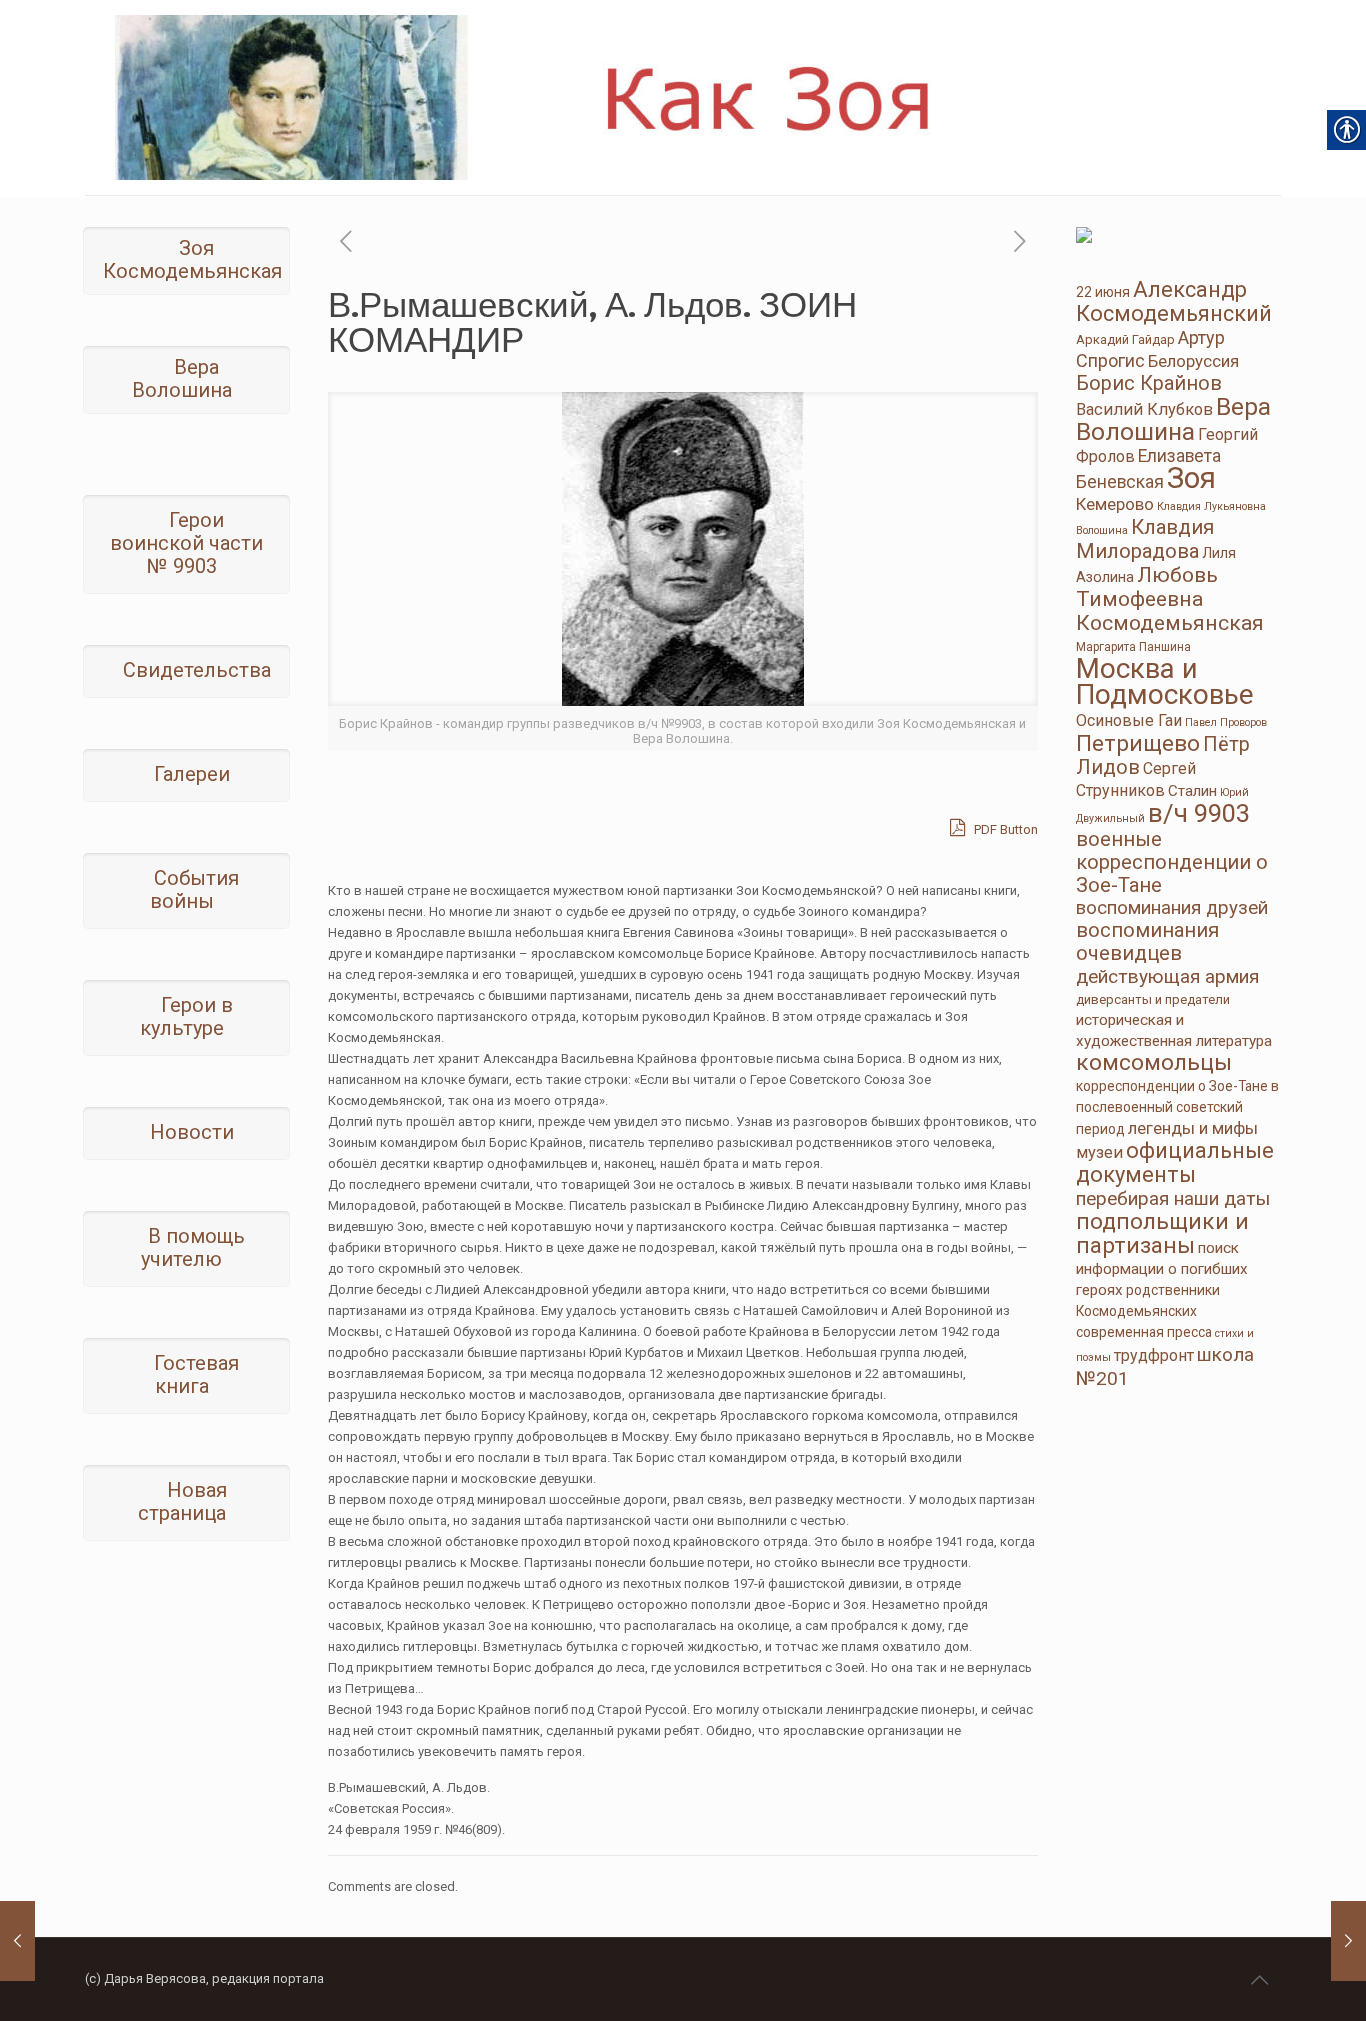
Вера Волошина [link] (1173, 419)
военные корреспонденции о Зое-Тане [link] (1172, 862)
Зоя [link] (1191, 478)
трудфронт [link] (1154, 1355)
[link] (627, 97)
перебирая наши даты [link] (1173, 1198)
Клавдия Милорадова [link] (1145, 539)
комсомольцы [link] (1154, 1062)
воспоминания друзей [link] (1172, 908)
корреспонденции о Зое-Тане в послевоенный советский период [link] (1177, 1107)
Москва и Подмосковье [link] (1165, 681)
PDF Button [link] (1004, 829)
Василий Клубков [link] (1144, 409)
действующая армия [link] (1167, 976)
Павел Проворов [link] (1226, 722)
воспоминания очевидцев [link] (1147, 941)
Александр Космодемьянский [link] (1174, 301)
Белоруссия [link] (1193, 361)
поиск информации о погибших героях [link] (1162, 1269)
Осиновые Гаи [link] (1129, 720)
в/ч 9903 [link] (1199, 813)
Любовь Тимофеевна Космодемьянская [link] (1170, 598)
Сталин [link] (1192, 791)
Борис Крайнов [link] (1149, 383)
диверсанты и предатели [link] (1153, 999)
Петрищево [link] (1138, 743)
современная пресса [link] (1144, 1332)
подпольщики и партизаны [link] (1162, 1233)
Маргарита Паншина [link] (1133, 647)
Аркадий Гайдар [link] (1125, 339)
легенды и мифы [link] (1193, 1128)
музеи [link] (1099, 1152)
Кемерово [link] (1115, 504)
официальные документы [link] (1175, 1162)
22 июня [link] (1103, 292)
